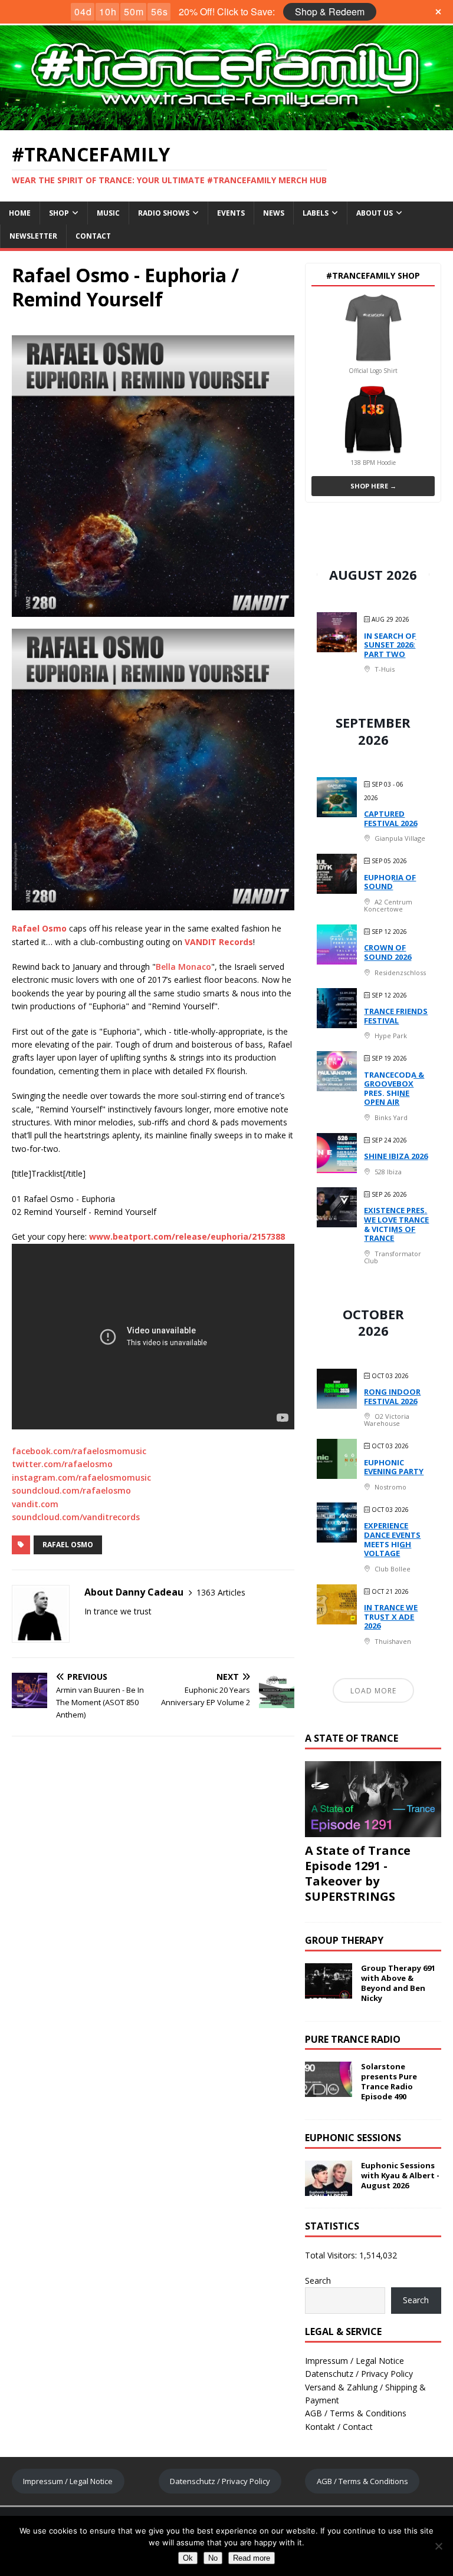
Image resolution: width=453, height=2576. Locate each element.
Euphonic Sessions (353, 2138)
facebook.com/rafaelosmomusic (79, 1451)
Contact (93, 236)
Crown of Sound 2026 (388, 952)
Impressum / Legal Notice (354, 2361)
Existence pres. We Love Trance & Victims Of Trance (396, 1224)
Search (318, 2281)
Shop (59, 213)
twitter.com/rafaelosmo (62, 1464)
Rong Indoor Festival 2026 (392, 1396)
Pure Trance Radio (353, 2039)
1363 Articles (221, 1592)
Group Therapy (344, 1940)
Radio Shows (164, 213)
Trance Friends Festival (396, 1016)
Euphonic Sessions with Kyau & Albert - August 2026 (400, 2175)
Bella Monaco (183, 967)
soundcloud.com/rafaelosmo (71, 1490)
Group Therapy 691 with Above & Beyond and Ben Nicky (398, 1983)
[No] (438, 2546)
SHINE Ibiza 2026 (396, 1156)
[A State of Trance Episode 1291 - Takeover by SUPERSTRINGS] (373, 1830)
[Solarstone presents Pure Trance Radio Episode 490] (329, 2090)
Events (231, 213)
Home (20, 213)
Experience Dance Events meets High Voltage (392, 1539)
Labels (316, 213)
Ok (188, 2558)
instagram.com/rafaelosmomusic (81, 1477)
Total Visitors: (332, 2255)
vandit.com (35, 1504)
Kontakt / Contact (339, 2427)
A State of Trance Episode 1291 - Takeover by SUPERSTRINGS (358, 1873)
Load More (373, 1691)
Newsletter (33, 236)
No (213, 2558)
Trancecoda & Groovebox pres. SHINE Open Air (394, 1089)
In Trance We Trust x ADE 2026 (391, 1616)
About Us (375, 213)
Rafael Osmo (68, 1545)
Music (108, 213)
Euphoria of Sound (390, 882)
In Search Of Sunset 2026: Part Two (390, 645)
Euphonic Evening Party (394, 1467)
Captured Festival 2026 (390, 818)
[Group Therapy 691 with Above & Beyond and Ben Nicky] (329, 1992)
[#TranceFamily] (226, 123)
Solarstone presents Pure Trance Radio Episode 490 (389, 2081)
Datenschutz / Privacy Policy (359, 2374)
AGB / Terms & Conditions (356, 2413)
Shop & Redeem (330, 11)
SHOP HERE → (373, 486)
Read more (252, 2558)
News (274, 213)
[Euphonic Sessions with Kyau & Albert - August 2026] (329, 2189)
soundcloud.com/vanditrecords (76, 1517)
